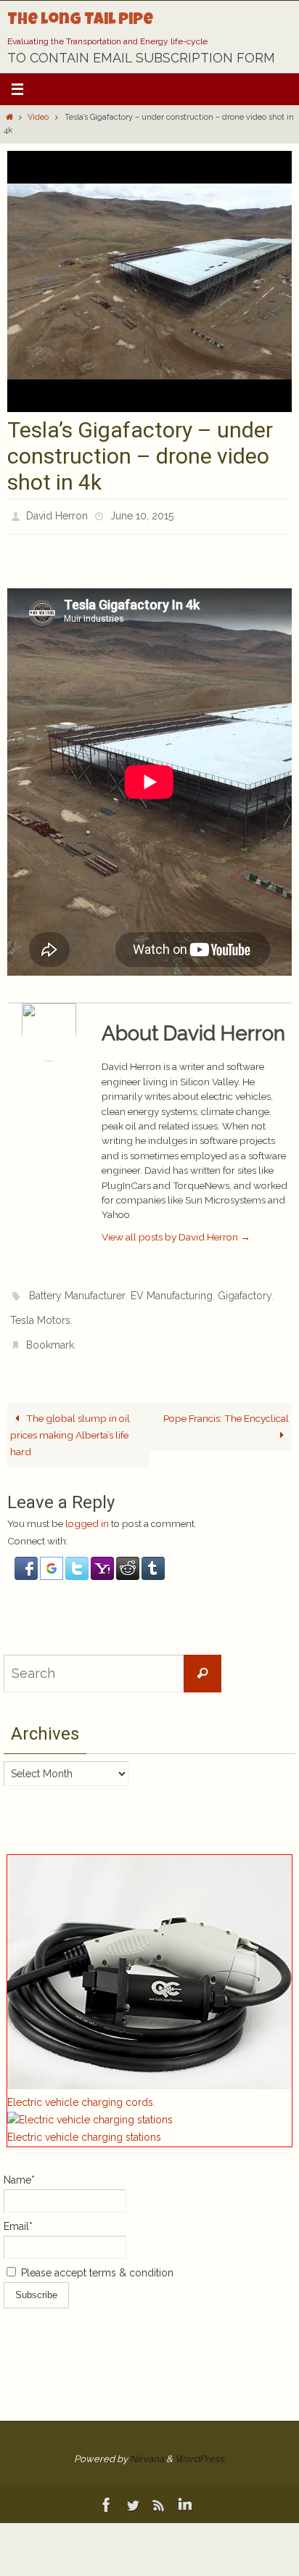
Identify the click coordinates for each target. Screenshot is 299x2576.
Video (38, 117)
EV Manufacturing (172, 1291)
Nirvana (147, 2443)
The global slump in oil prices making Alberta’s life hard (70, 1419)
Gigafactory (245, 1291)
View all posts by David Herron (176, 1233)
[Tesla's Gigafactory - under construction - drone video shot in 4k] (149, 408)
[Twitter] (133, 2489)
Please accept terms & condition (96, 2257)
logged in (87, 1507)
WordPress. (200, 2443)
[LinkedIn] (185, 2489)
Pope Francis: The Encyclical (226, 1402)
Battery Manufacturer (77, 1291)
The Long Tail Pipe (80, 21)
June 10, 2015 (142, 514)
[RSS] (159, 2489)
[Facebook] (107, 2489)
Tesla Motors (40, 1311)
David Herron (57, 514)
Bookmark (50, 1331)
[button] (27, 1560)
